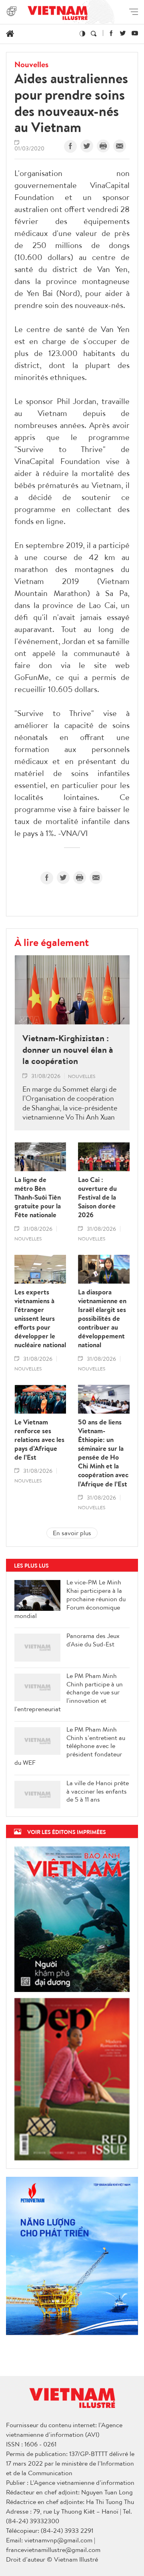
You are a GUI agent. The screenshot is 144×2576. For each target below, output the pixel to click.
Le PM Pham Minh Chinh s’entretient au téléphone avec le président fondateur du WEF (70, 1746)
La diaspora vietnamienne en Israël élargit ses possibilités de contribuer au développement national (102, 1319)
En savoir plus (72, 1533)
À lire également (52, 942)
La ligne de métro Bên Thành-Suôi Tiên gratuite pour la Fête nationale (38, 1197)
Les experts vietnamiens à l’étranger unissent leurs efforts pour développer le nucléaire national (40, 1319)
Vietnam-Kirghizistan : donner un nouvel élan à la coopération (68, 1050)
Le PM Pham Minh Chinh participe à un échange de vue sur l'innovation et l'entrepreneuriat (69, 1692)
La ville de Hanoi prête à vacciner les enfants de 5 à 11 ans (98, 1791)
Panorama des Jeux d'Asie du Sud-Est (93, 1640)
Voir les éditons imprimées (67, 1832)
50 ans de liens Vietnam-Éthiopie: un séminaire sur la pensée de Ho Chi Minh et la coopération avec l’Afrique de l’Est (103, 1453)
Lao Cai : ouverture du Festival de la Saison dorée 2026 (97, 1197)
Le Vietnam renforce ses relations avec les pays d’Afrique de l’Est (39, 1440)
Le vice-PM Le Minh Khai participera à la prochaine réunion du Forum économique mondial (70, 1599)
